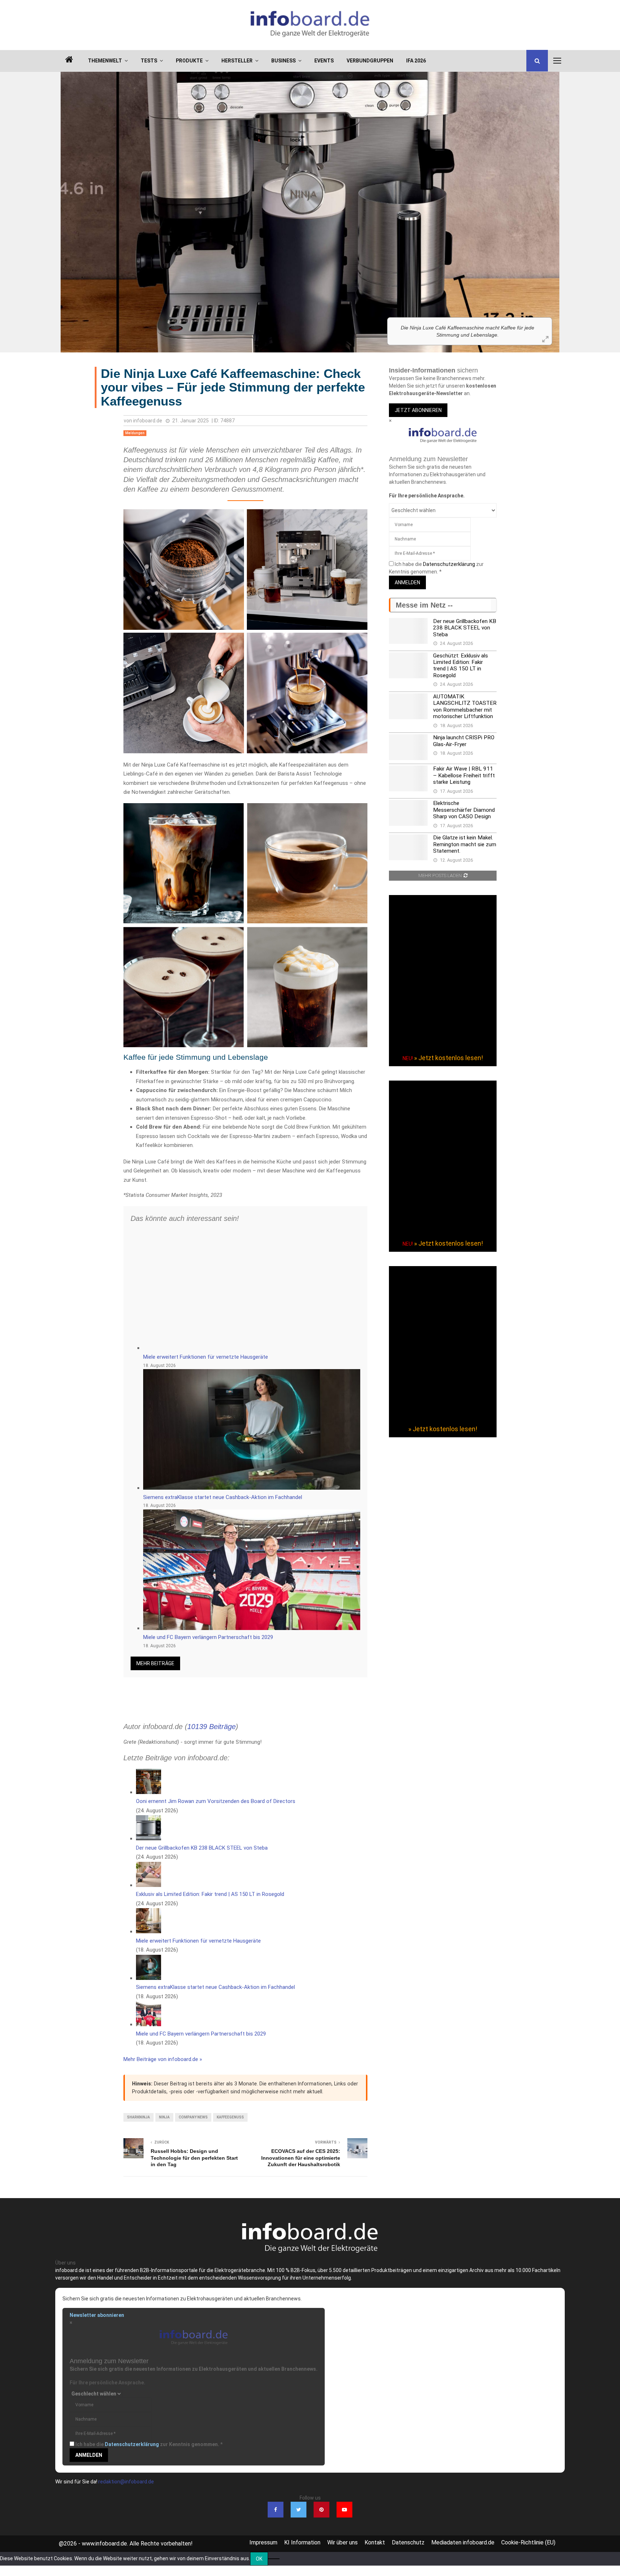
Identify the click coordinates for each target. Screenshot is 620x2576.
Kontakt (375, 2542)
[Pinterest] (321, 2510)
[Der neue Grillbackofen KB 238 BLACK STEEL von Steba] (408, 631)
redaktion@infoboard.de (126, 2482)
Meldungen (135, 433)
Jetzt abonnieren (418, 410)
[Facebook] (276, 2510)
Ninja (164, 2117)
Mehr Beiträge (155, 1663)
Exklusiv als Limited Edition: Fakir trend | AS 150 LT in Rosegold (210, 1894)
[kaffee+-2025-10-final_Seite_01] (443, 1416)
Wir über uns (342, 2542)
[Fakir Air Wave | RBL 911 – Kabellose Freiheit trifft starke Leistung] (408, 778)
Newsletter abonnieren (97, 2315)
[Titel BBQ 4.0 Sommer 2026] (443, 1045)
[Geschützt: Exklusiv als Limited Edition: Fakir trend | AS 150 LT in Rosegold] (408, 665)
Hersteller (237, 61)
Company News (193, 2117)
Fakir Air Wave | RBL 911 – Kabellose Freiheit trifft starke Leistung (464, 775)
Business (283, 61)
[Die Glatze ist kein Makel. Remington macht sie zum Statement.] (408, 847)
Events (324, 61)
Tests (149, 61)
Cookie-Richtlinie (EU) (528, 2542)
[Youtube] (344, 2510)
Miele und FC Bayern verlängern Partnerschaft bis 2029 (208, 1637)
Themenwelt (105, 61)
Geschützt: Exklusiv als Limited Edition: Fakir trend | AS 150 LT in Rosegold (461, 666)
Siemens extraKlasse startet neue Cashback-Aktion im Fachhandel (223, 1497)
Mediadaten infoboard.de (463, 2542)
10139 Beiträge (212, 1727)
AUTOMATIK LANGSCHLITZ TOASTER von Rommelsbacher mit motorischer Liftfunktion (465, 706)
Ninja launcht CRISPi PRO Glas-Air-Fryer (464, 741)
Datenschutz (408, 2542)
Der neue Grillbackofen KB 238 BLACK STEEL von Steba (202, 1848)
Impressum (263, 2542)
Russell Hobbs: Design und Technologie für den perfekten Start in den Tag (194, 2158)
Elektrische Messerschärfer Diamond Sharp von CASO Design (464, 810)
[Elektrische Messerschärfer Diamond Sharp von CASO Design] (408, 813)
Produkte (189, 61)
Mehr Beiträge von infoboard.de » (163, 2059)
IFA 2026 (416, 61)
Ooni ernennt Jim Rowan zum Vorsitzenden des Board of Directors (216, 1801)
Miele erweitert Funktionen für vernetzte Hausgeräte (206, 1357)
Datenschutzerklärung (449, 564)
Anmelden (407, 582)
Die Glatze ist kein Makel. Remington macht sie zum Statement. (465, 844)
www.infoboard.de (104, 2544)
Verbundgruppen (370, 61)
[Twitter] (299, 2510)
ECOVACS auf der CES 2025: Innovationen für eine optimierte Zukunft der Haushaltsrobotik (301, 2158)
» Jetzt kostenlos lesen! (448, 1058)
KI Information (302, 2542)
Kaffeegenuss (230, 2117)
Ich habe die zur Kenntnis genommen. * (149, 2444)
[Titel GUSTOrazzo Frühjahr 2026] (443, 1231)
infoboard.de (148, 421)
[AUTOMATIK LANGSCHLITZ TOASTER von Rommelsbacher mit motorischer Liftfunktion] (408, 706)
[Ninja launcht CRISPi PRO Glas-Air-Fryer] (408, 747)
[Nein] (274, 2559)
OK (259, 2559)
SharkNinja (138, 2117)
